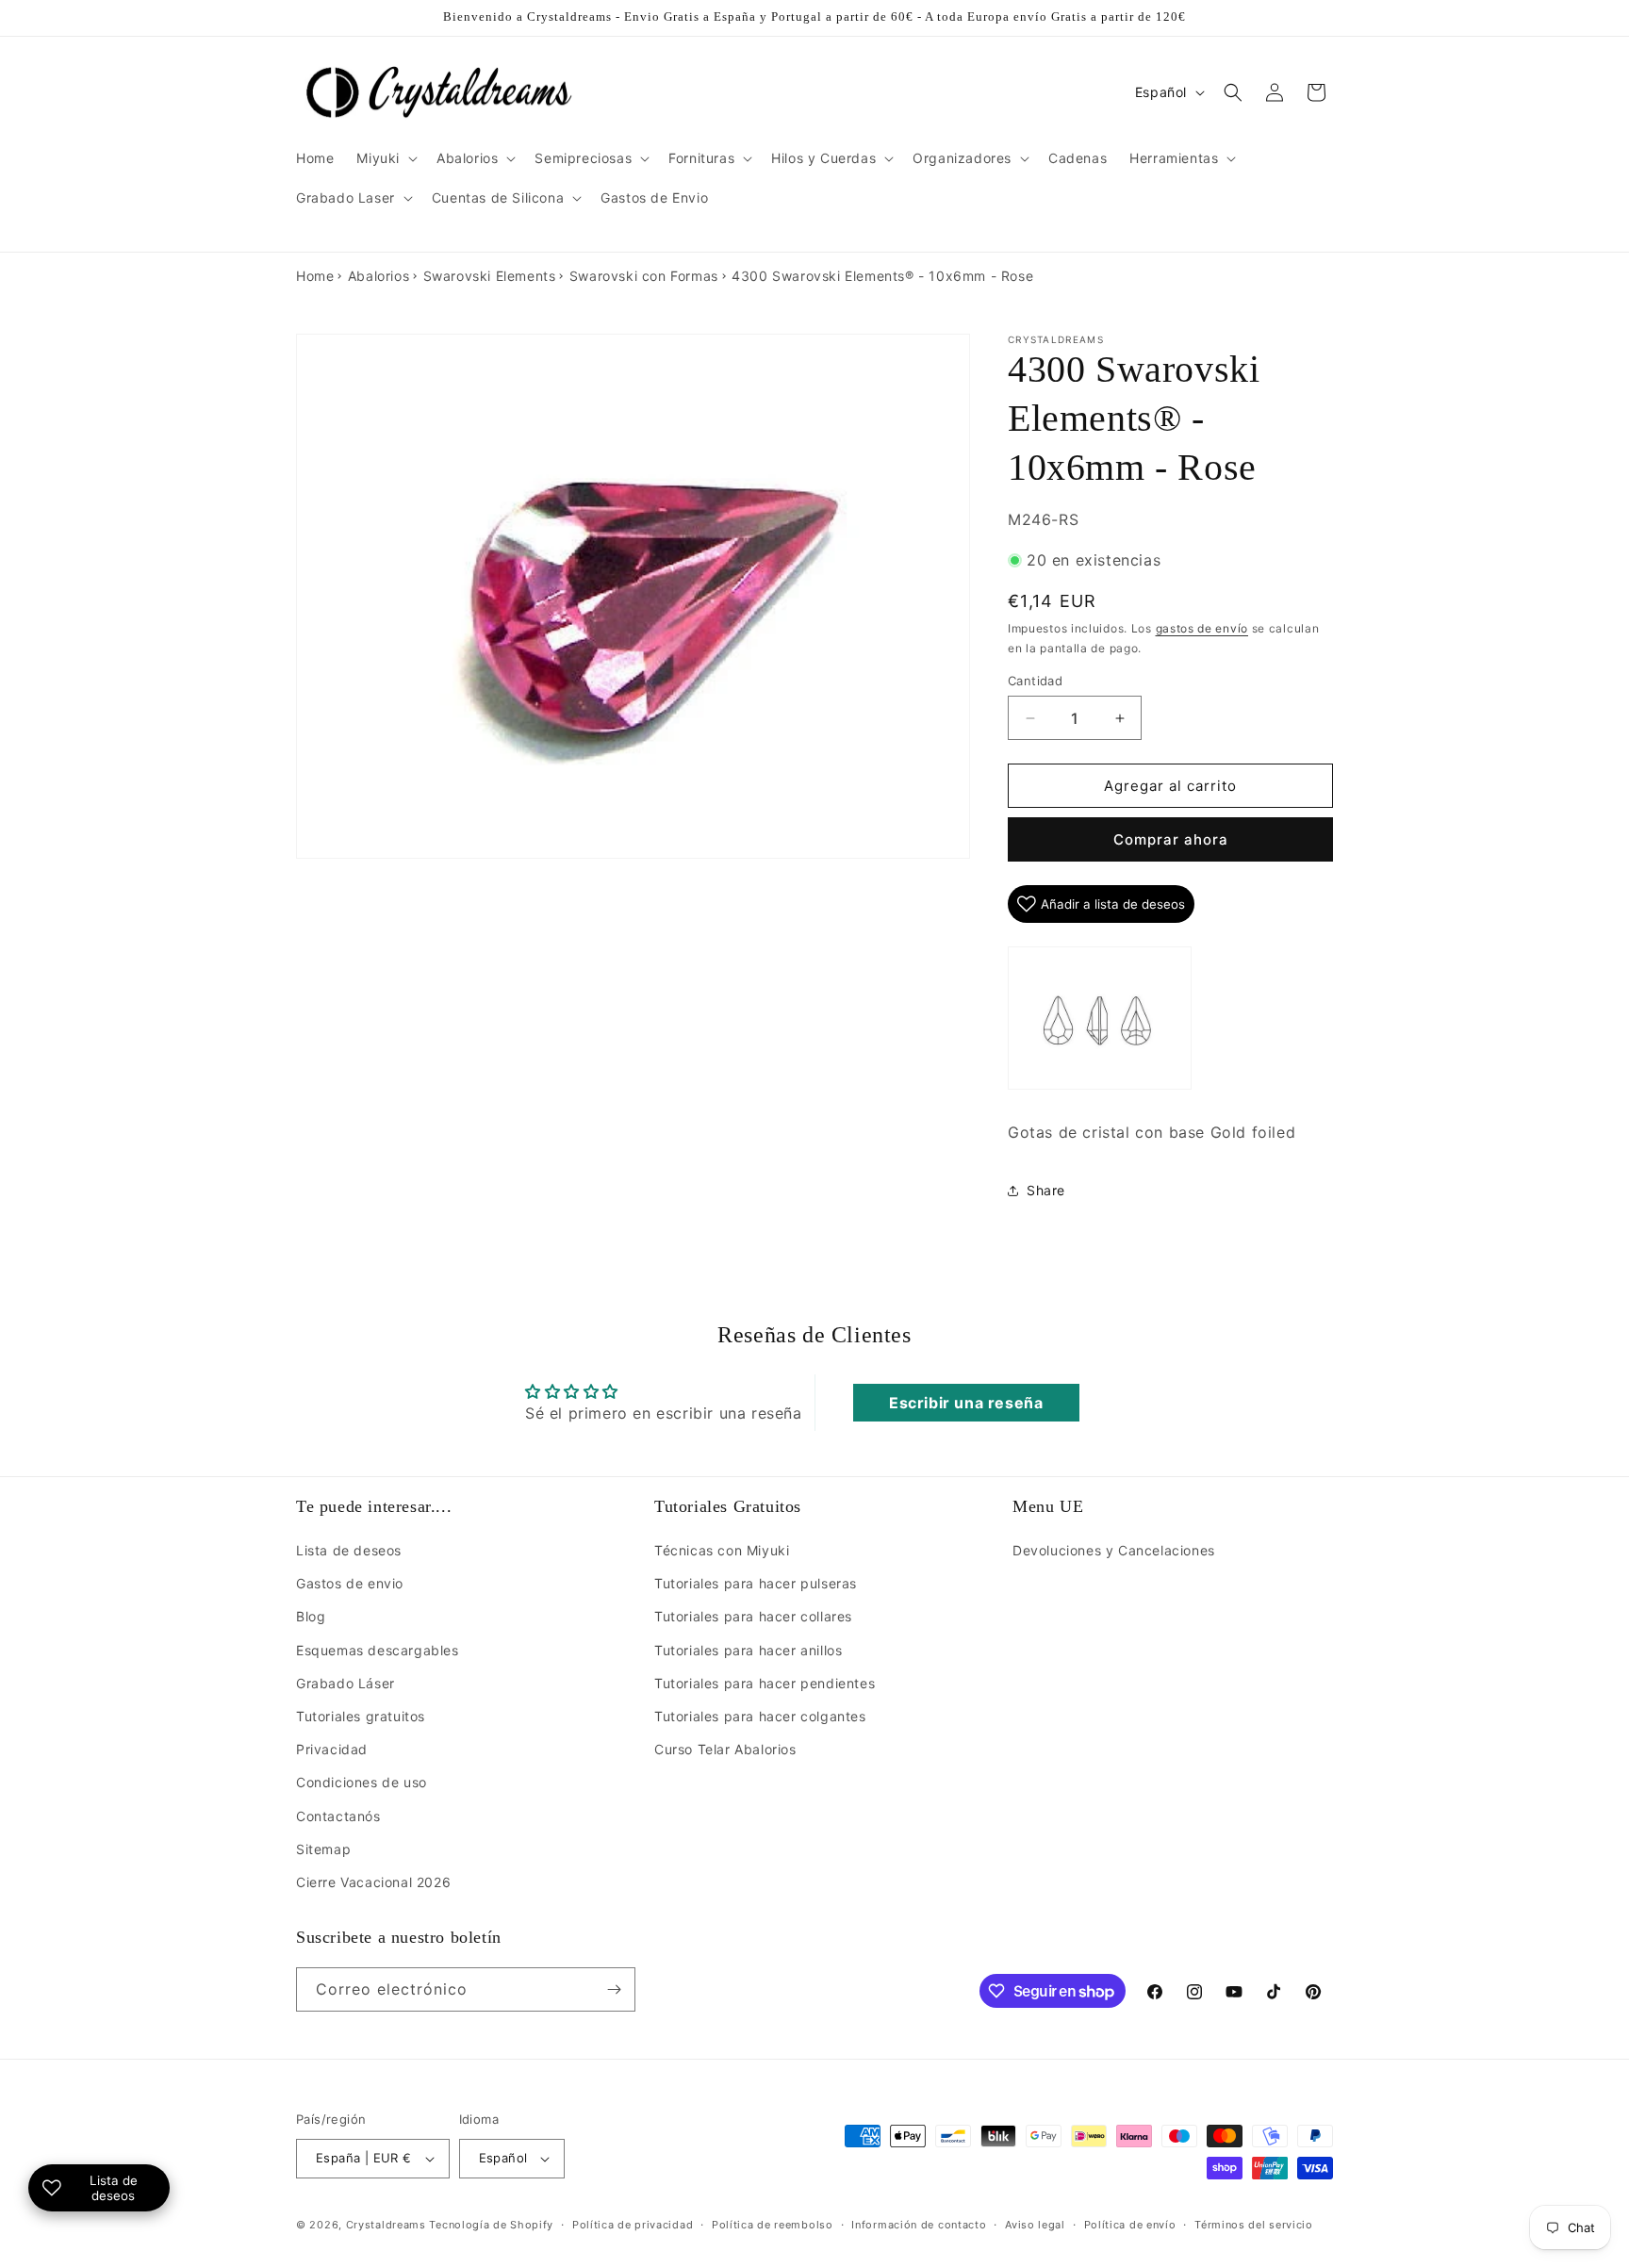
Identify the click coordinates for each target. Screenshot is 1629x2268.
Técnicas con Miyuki (722, 1550)
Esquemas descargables (378, 1650)
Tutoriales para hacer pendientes (765, 1683)
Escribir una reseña (966, 1403)
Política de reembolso (773, 2225)
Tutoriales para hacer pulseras (756, 1583)
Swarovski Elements (490, 276)
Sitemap (323, 1849)
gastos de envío (1202, 628)
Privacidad (332, 1749)
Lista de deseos (349, 1550)
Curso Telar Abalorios (725, 1749)
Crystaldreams (386, 2225)
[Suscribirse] (614, 1989)
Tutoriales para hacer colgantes (760, 1716)
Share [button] (1046, 1190)
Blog (311, 1616)
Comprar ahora (1171, 839)
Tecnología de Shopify (491, 2225)
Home (315, 276)
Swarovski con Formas (644, 276)
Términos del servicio (1254, 2225)
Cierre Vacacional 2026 (373, 1882)
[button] (385, 158)
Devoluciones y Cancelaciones (1114, 1550)
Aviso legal (1035, 2225)
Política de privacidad (633, 2225)
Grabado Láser (346, 1683)
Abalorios (378, 276)
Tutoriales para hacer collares (753, 1616)
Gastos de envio (350, 1583)
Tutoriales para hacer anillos (748, 1650)
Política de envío (1130, 2225)
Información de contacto (919, 2225)
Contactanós (338, 1816)
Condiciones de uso (362, 1782)
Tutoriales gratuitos (361, 1716)
